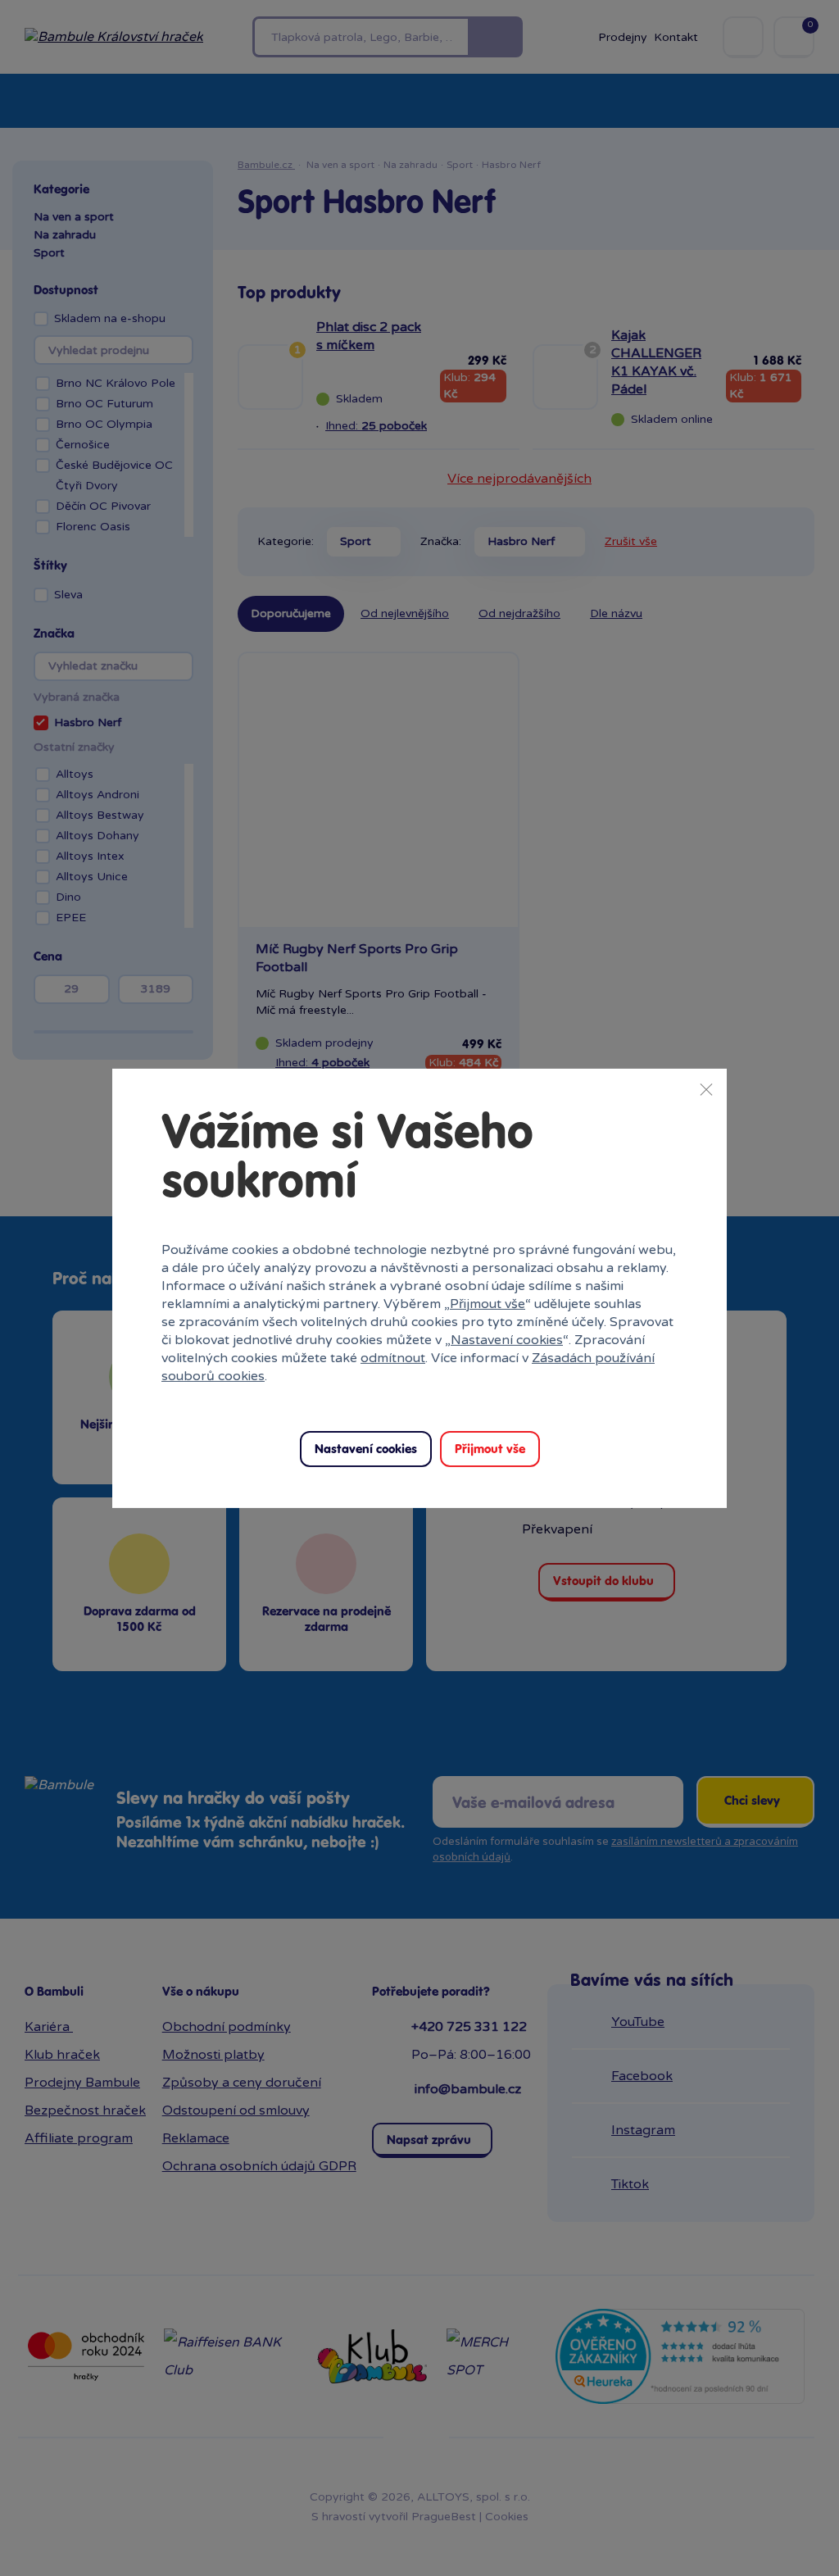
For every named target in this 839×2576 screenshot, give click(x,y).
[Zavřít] (706, 1088)
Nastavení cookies (507, 1340)
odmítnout (393, 1358)
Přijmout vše (488, 1304)
